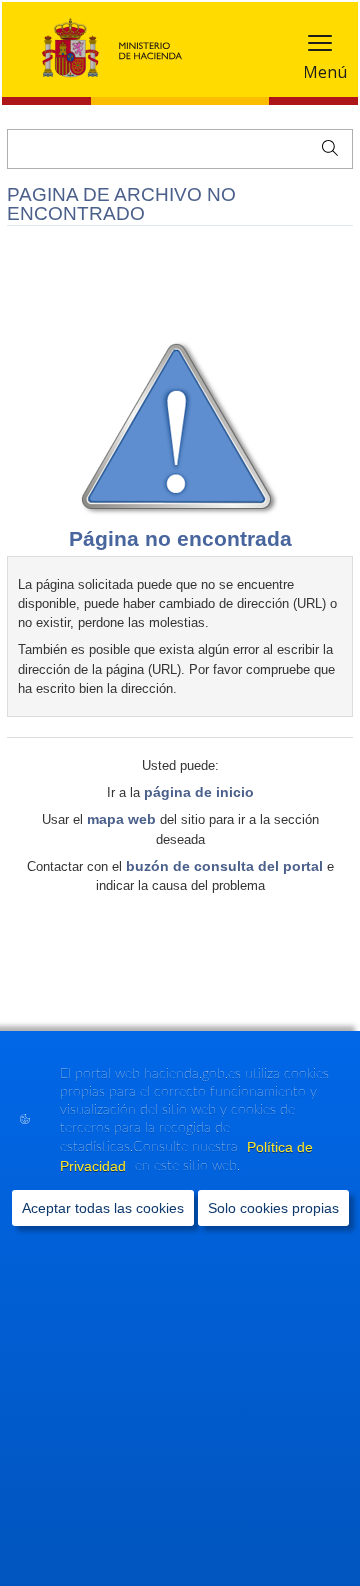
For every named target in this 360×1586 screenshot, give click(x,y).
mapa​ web (121, 819)
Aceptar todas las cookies (103, 1208)
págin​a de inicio (199, 792)
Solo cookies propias (273, 1208)
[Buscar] (325, 146)
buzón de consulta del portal (224, 866)
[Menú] (320, 47)
